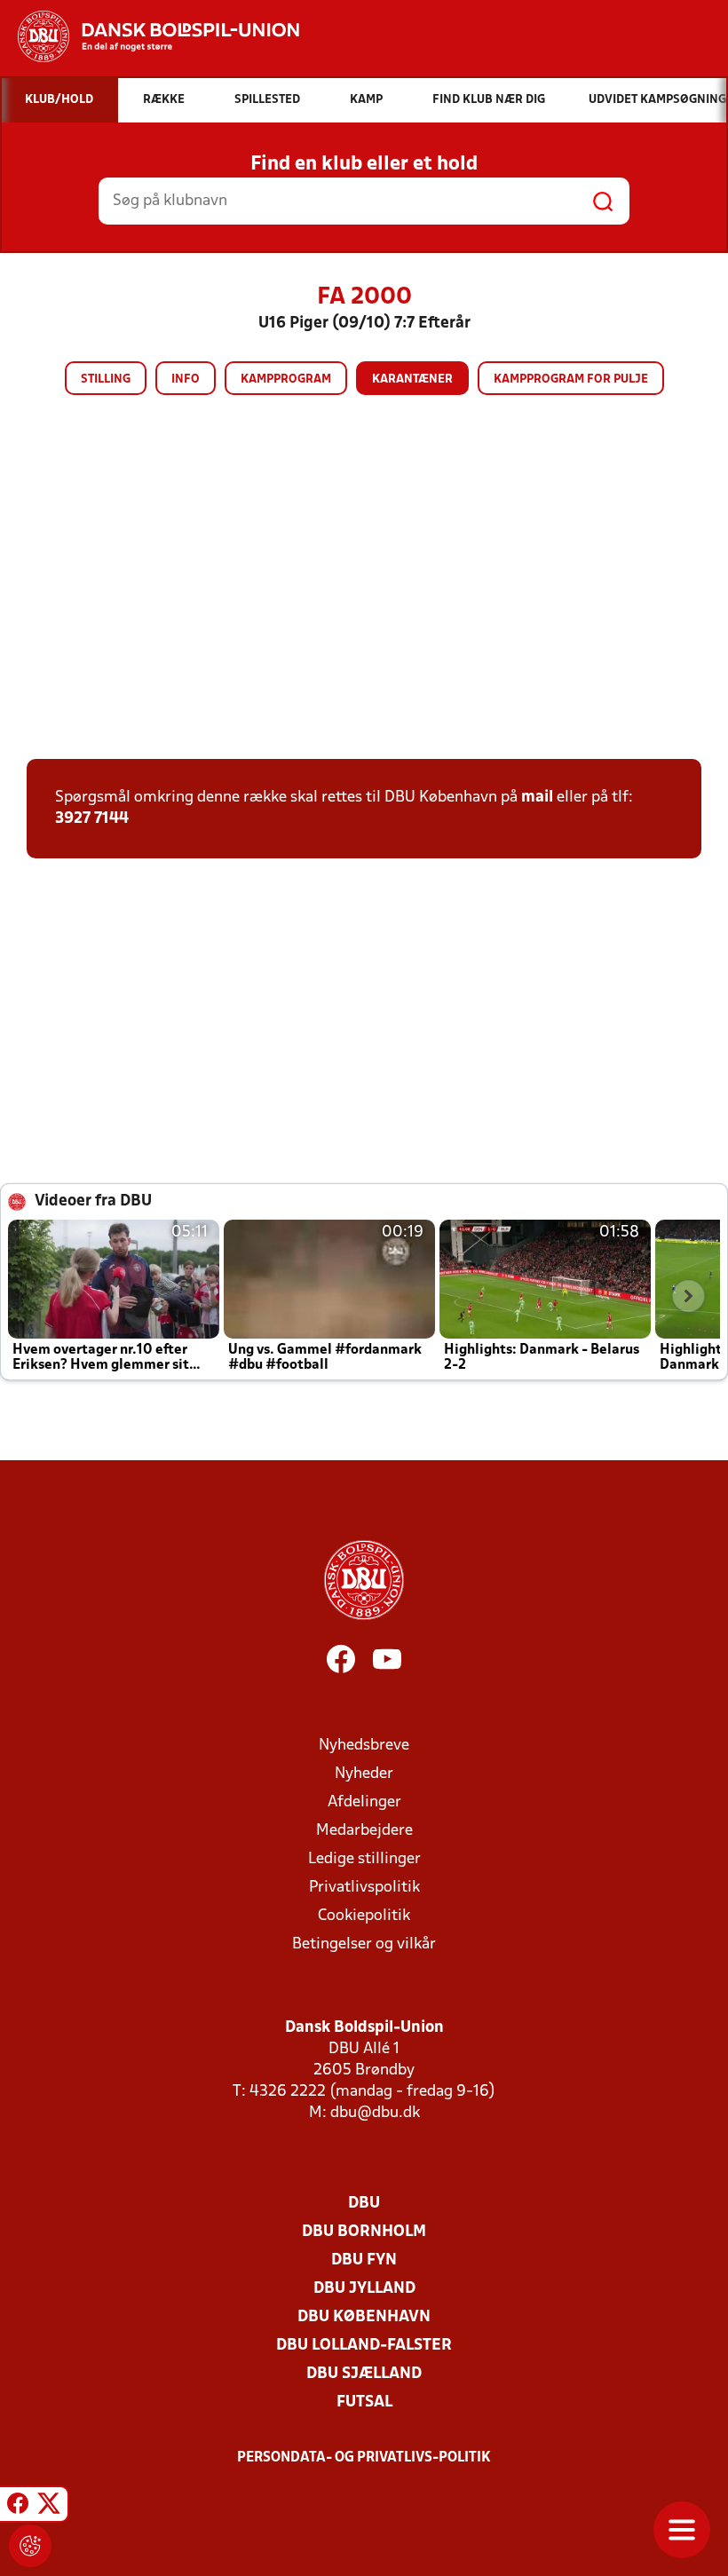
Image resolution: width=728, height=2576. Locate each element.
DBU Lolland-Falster (364, 2346)
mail (537, 798)
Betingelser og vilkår (364, 1944)
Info (186, 379)
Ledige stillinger (364, 1859)
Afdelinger (364, 1802)
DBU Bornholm (364, 2232)
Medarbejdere (364, 1831)
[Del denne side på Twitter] (49, 2507)
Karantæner (412, 379)
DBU (364, 2204)
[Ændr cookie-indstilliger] (30, 2546)
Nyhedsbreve (364, 1746)
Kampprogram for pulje (571, 379)
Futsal (364, 2402)
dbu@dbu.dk (375, 2113)
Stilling (106, 379)
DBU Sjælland (364, 2374)
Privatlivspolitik (364, 1888)
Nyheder (364, 1774)
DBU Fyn (364, 2260)
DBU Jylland (364, 2289)
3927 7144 (92, 819)
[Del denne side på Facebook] (18, 2507)
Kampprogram (286, 379)
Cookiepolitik (364, 1916)
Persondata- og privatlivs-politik (364, 2458)
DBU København (364, 2317)
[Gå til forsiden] (150, 36)
